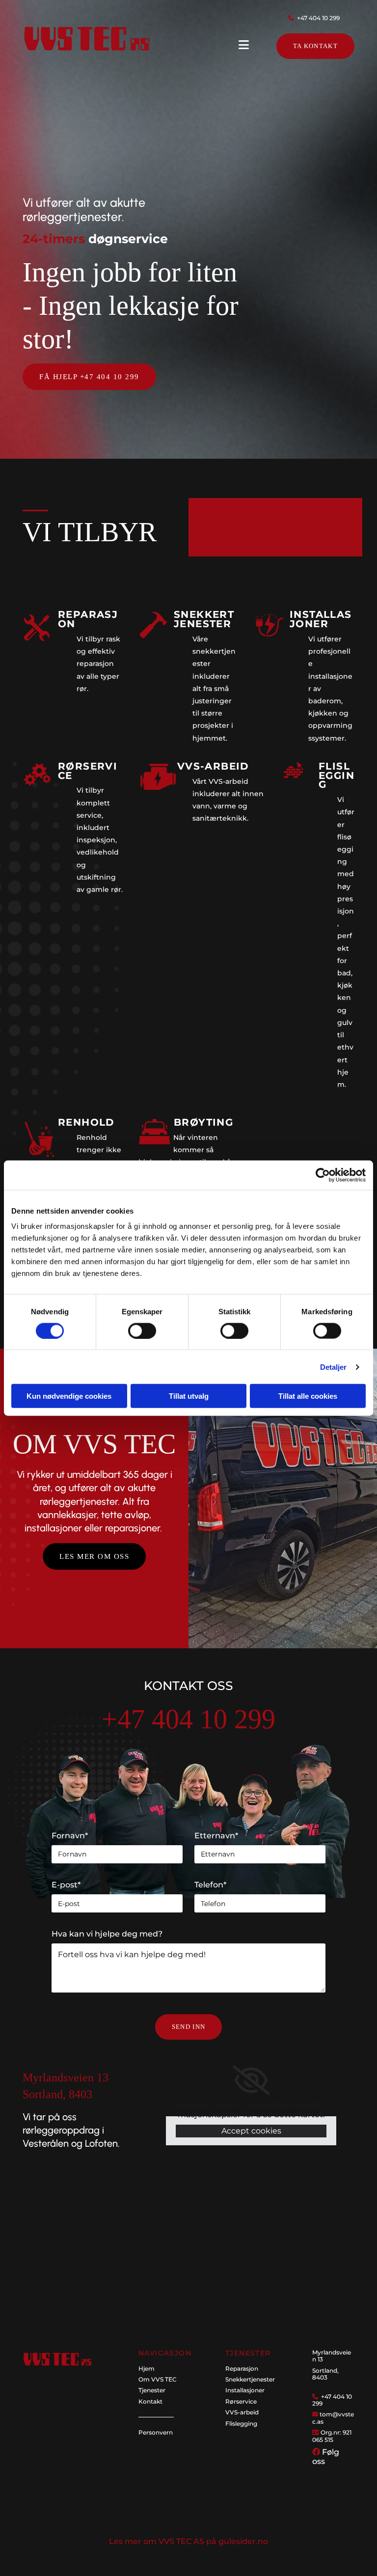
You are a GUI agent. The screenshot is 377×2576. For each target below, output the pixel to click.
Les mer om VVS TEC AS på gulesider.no (188, 2541)
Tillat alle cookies (308, 1396)
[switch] (142, 1330)
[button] (315, 46)
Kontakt (150, 2401)
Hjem (147, 2368)
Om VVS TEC (158, 2379)
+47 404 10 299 (318, 18)
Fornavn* (70, 1836)
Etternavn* (216, 1836)
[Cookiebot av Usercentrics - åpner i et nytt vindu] (323, 1175)
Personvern (156, 2432)
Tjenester (152, 2390)
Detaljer (334, 1367)
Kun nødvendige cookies (69, 1396)
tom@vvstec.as (333, 2418)
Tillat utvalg (189, 1396)
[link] (251, 2080)
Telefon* (210, 1885)
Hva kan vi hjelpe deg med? (107, 1934)
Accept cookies (251, 2131)
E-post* (66, 1885)
